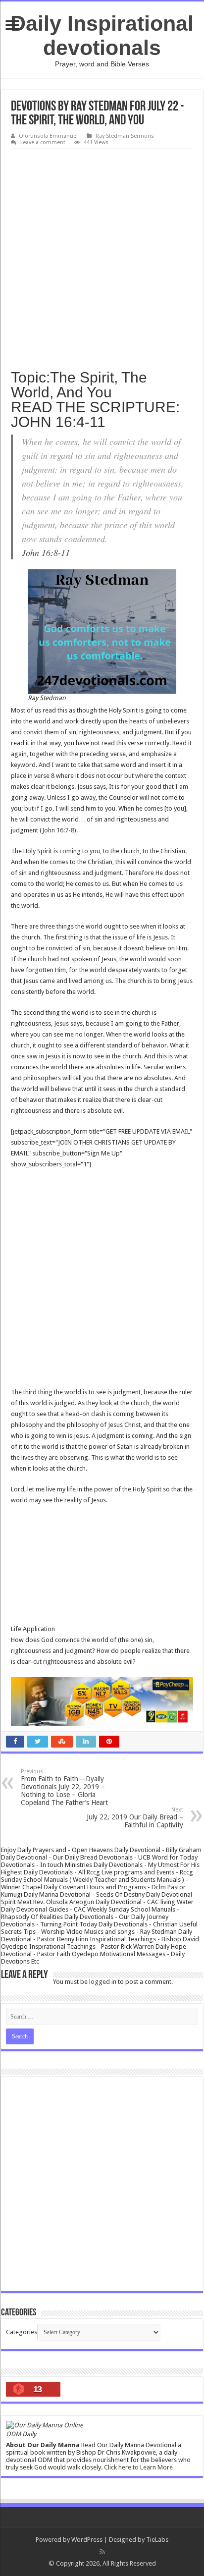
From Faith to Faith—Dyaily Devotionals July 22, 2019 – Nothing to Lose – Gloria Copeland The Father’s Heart (64, 1787)
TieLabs (157, 2540)
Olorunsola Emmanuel (48, 136)
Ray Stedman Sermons (125, 136)
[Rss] (102, 2552)
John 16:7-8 (58, 830)
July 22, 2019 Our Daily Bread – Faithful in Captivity (135, 1818)
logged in (103, 1982)
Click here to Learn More (138, 2467)
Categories (22, 2332)
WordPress (87, 2540)
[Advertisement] (102, 256)
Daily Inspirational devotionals (102, 35)
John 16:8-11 (46, 552)
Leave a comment (43, 142)
